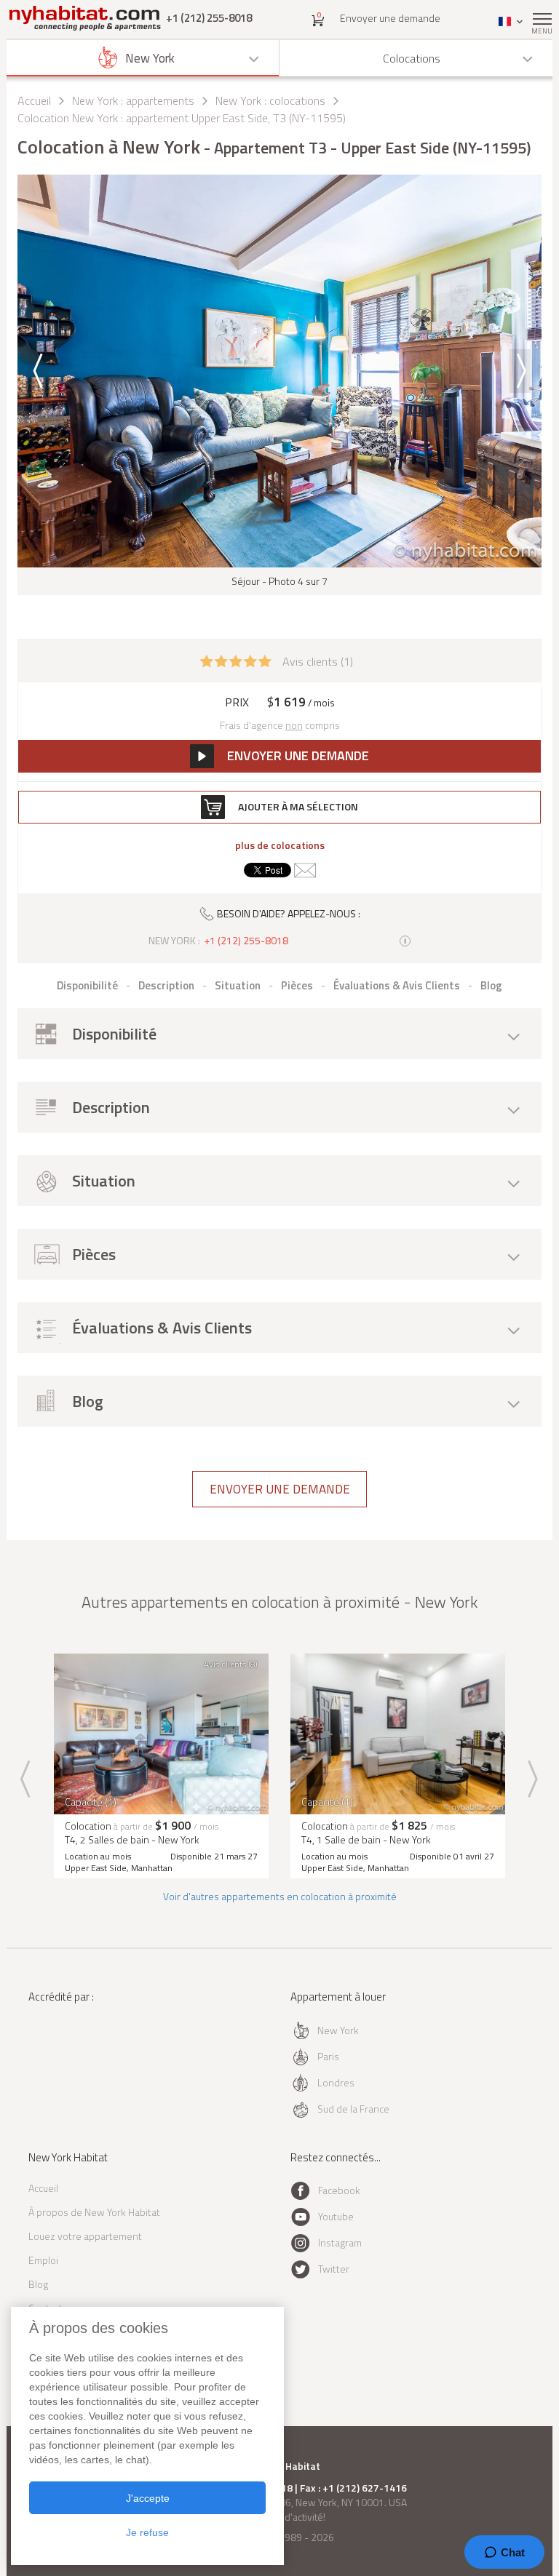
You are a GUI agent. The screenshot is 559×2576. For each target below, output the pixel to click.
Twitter (334, 2269)
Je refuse (147, 2532)
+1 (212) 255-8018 (209, 18)
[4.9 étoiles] (236, 660)
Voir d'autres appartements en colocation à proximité (280, 1896)
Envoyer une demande (390, 18)
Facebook (339, 2190)
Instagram (340, 2242)
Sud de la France (353, 2109)
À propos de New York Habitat (94, 2212)
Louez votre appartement (85, 2236)
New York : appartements (133, 100)
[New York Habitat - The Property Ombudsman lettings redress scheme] (70, 2056)
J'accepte (148, 2498)
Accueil (34, 100)
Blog (38, 2284)
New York (338, 2030)
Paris (328, 2056)
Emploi (43, 2260)
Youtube (336, 2216)
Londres (336, 2082)
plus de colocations (280, 845)
